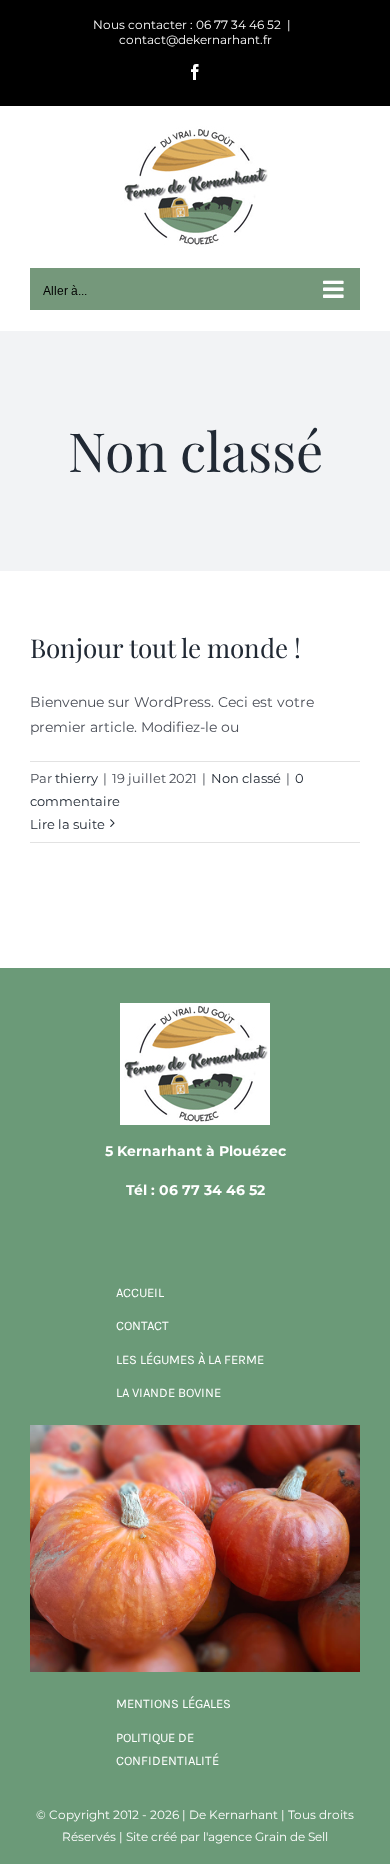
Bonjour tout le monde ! (165, 647)
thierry (76, 778)
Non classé (246, 778)
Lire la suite (67, 824)
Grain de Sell (291, 1836)
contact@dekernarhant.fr (195, 39)
